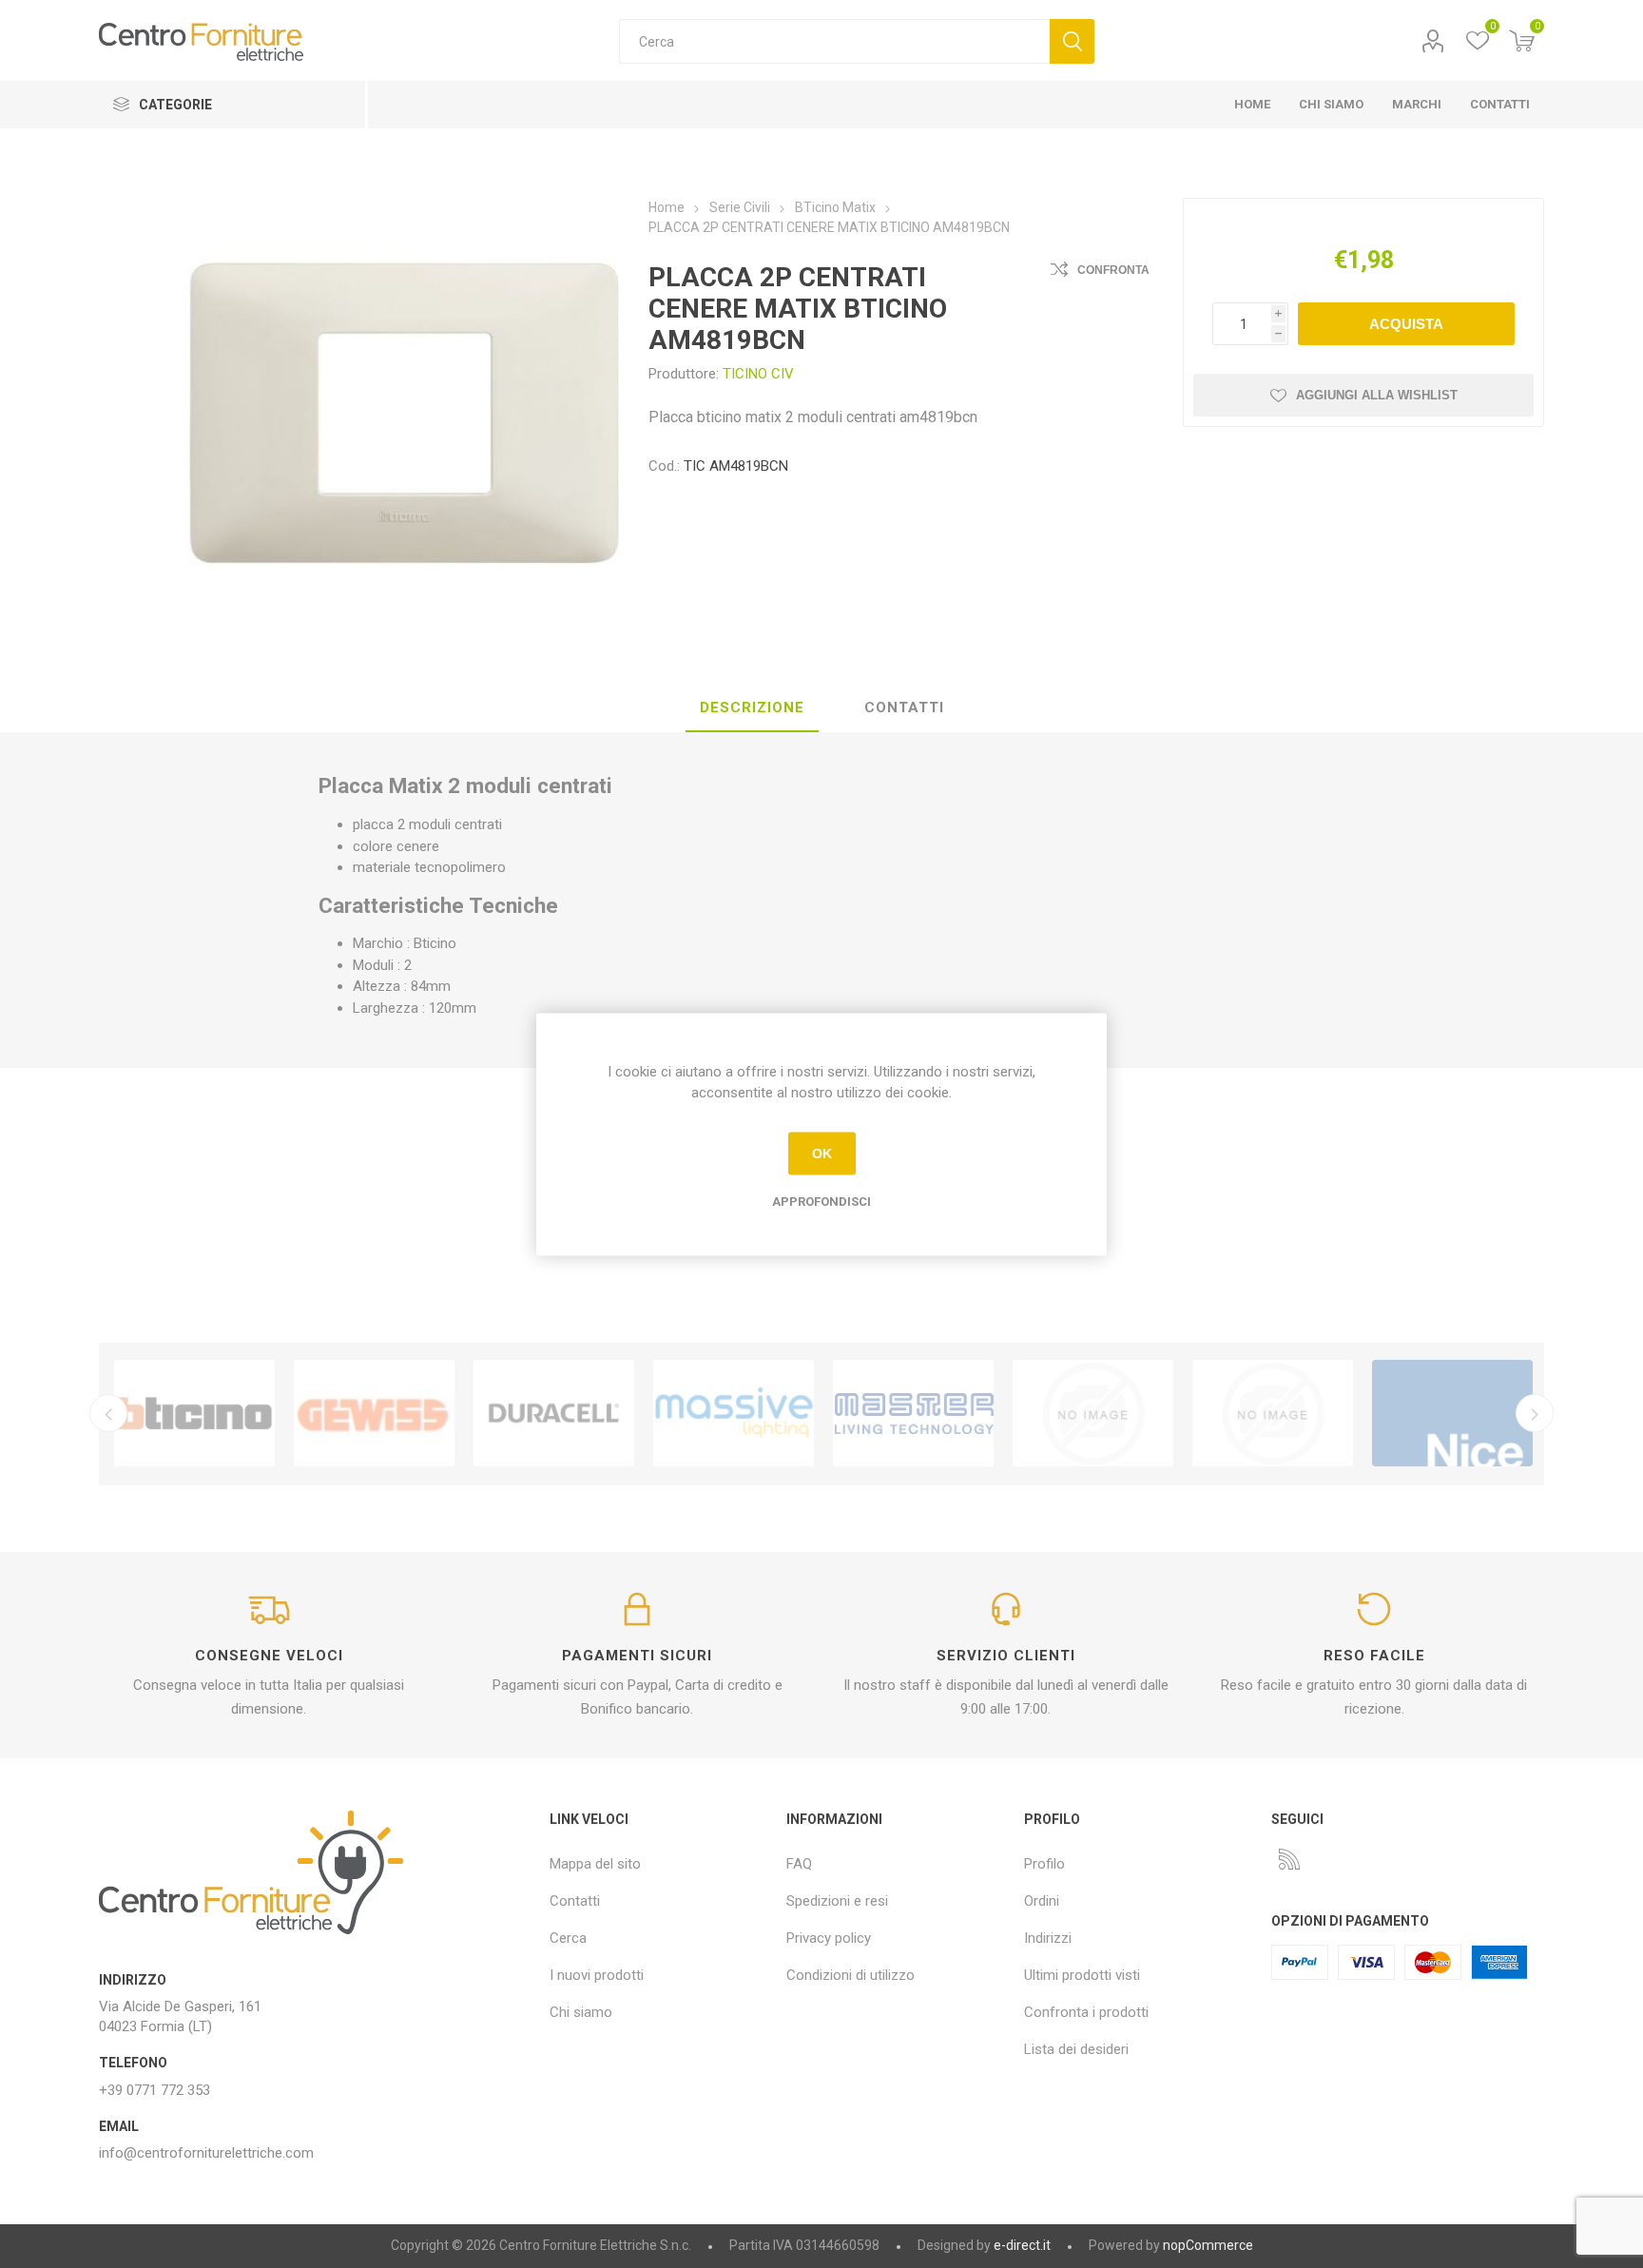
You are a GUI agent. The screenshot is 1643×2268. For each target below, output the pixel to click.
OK (822, 1153)
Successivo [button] (1535, 1413)
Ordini (1042, 1901)
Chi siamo (581, 2012)
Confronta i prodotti (1086, 2012)
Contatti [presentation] (904, 708)
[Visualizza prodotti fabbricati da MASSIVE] (734, 1413)
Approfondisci (821, 1201)
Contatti (575, 1901)
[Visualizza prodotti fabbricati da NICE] (1452, 1413)
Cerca (1072, 41)
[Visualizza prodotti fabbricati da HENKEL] (1273, 1413)
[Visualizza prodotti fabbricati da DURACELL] (554, 1413)
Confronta (1113, 270)
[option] (194, 1413)
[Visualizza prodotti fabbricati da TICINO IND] (194, 1413)
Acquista (1406, 324)
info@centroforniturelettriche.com (206, 2153)
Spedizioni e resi (837, 1901)
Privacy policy (829, 1938)
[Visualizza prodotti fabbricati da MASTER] (913, 1413)
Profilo (1432, 41)
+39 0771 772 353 (155, 2090)
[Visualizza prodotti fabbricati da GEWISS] (374, 1413)
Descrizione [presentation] (752, 708)
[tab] (752, 708)
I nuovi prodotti (597, 1975)
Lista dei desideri (1076, 2049)
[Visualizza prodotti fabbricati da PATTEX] (1093, 1413)
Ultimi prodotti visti (1082, 1975)
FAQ (799, 1864)
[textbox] (834, 41)
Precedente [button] (108, 1413)
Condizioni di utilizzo (850, 1975)
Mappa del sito (595, 1864)
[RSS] (1289, 1859)
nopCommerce (1208, 2245)
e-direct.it (1022, 2245)
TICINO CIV (758, 374)
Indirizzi (1048, 1938)
